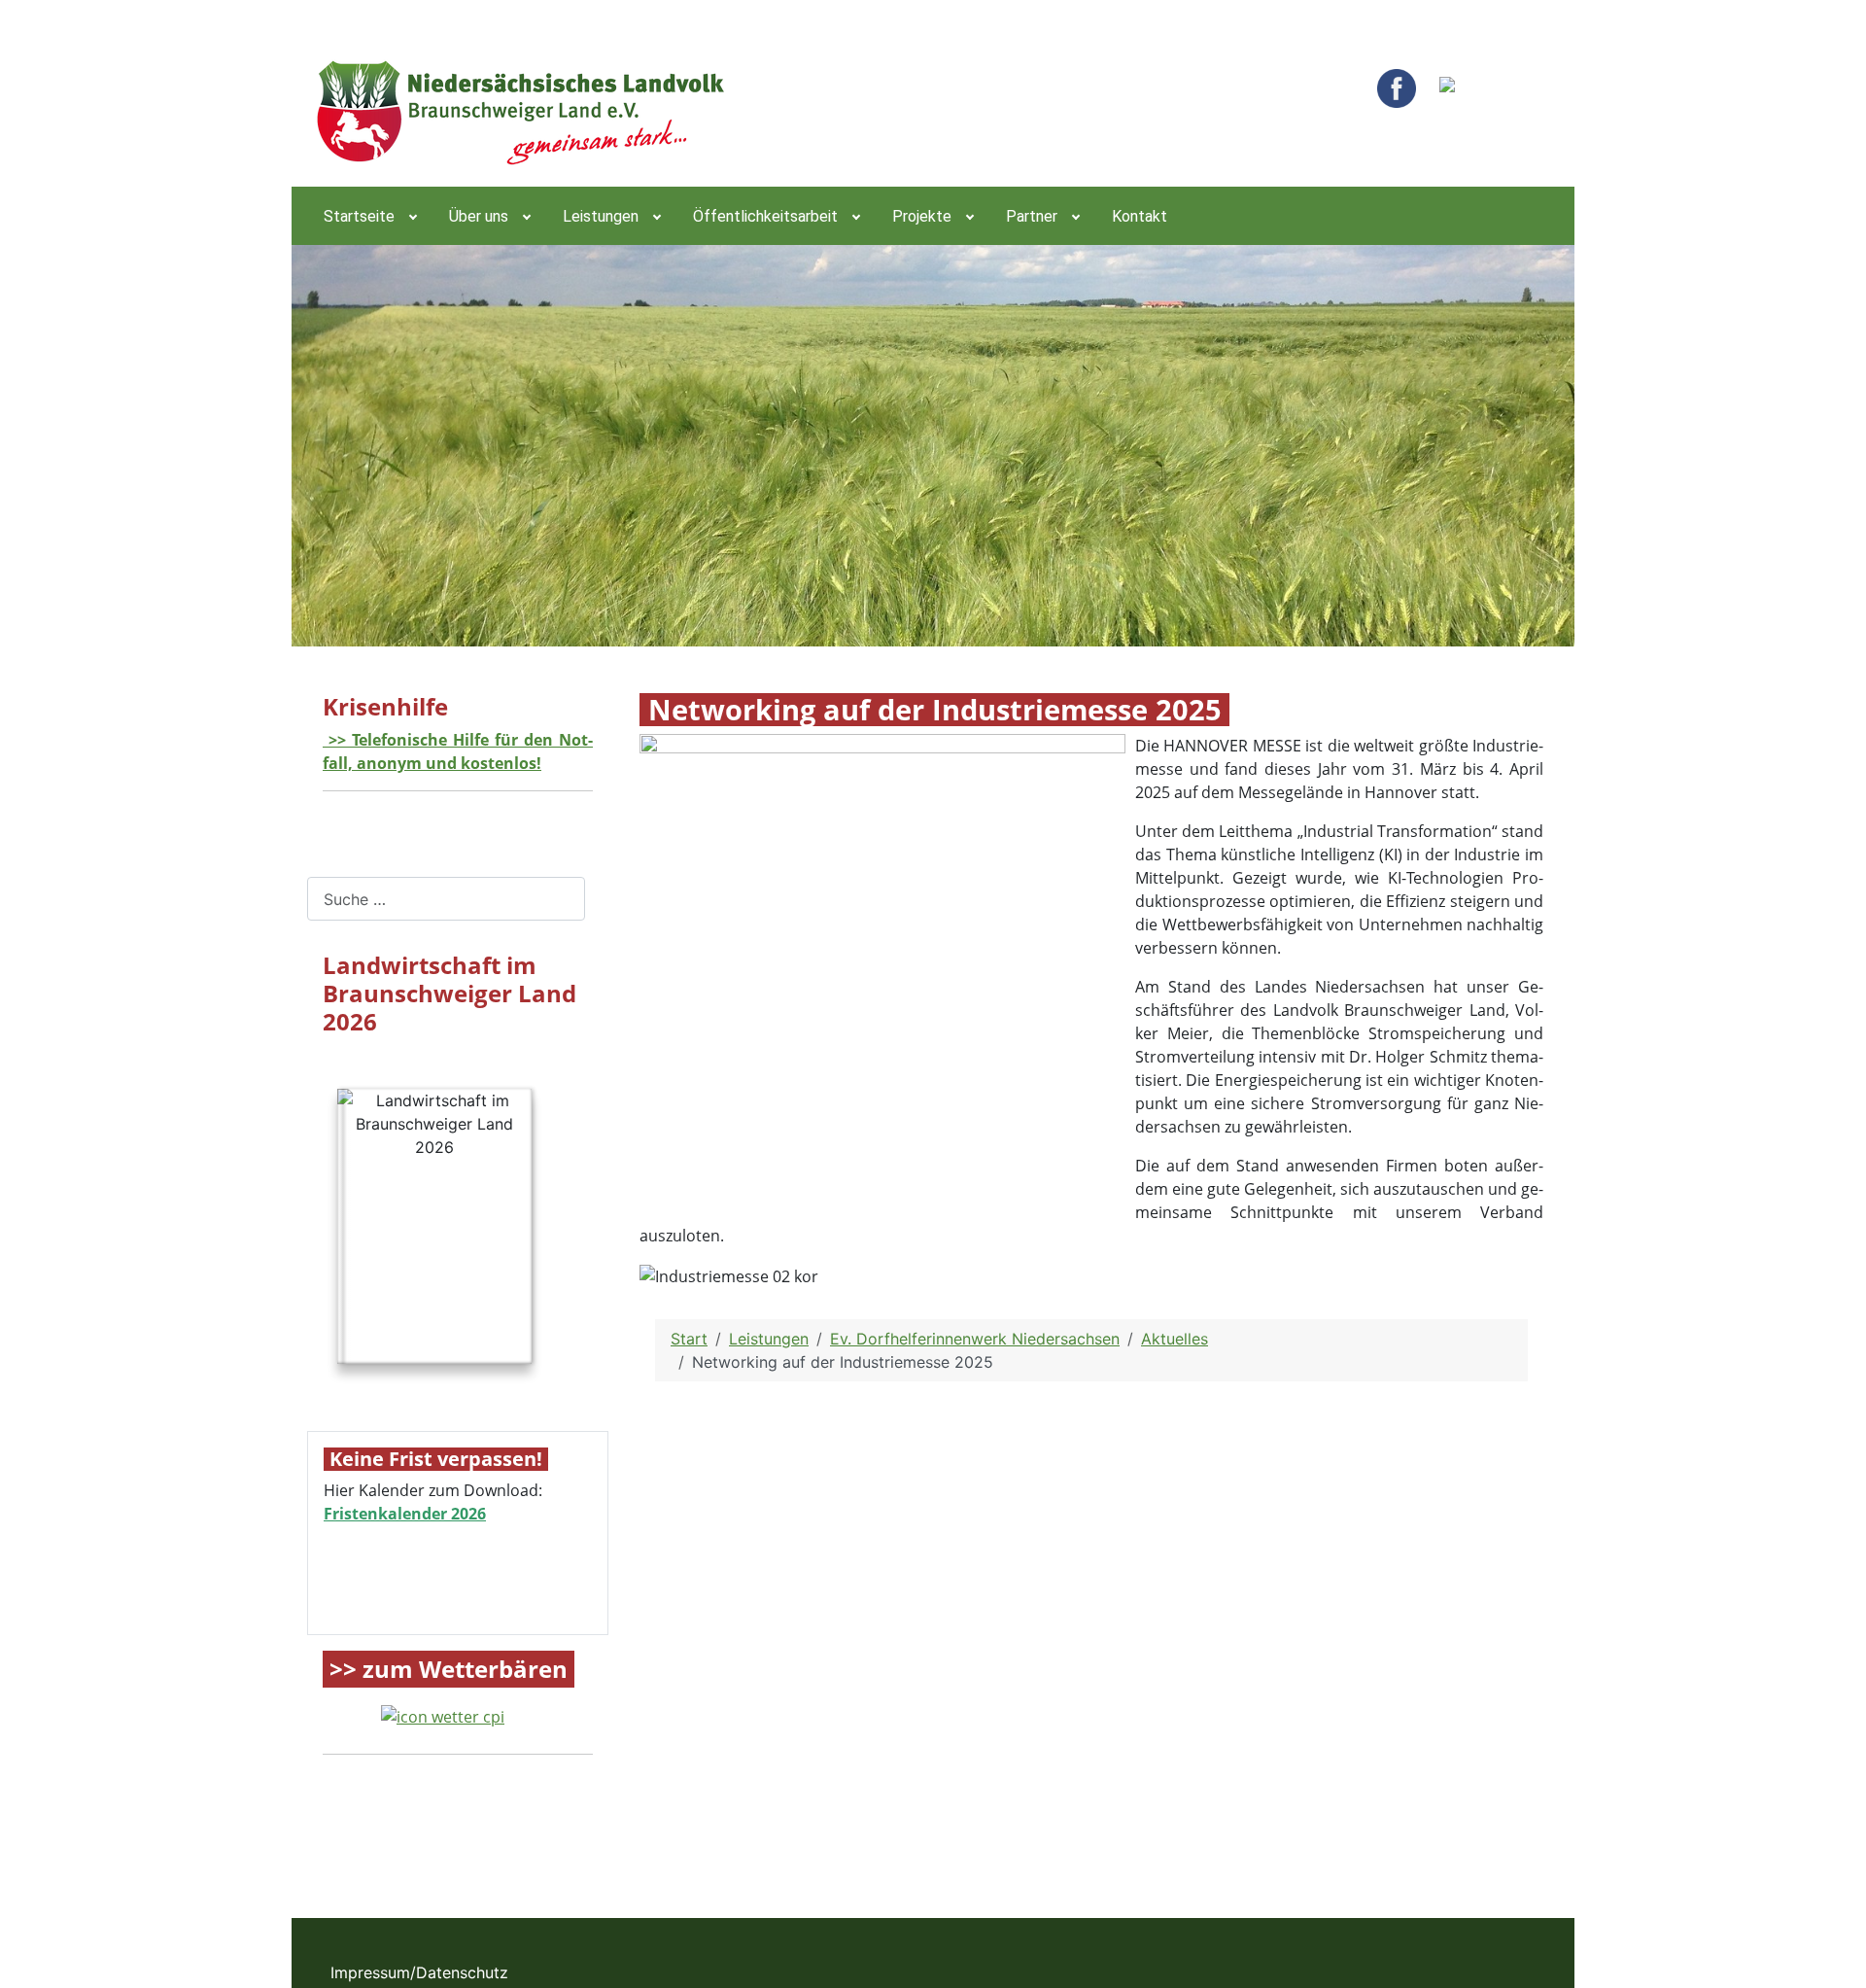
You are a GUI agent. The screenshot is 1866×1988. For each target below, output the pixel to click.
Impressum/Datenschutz (419, 1972)
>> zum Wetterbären (449, 1670)
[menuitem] (369, 216)
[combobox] (446, 899)
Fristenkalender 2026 (405, 1514)
